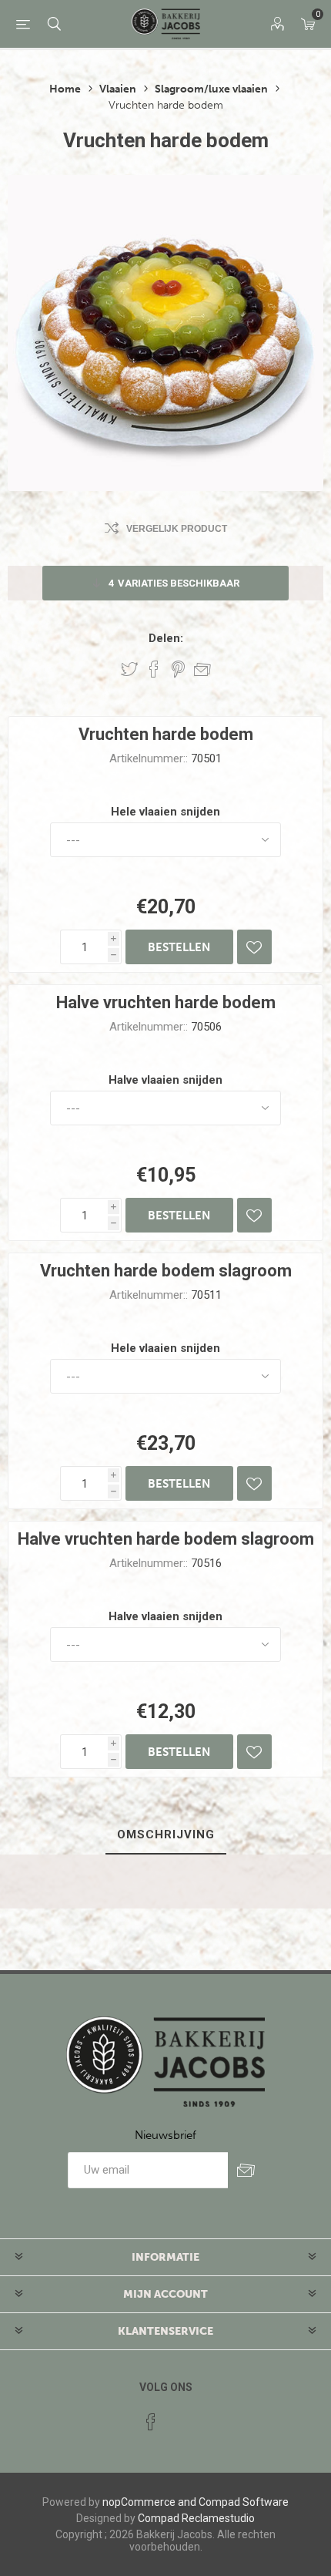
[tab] (165, 1835)
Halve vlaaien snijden (165, 1080)
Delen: (166, 638)
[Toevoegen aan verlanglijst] (254, 947)
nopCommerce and (149, 2502)
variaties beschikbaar (174, 583)
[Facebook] (151, 2422)
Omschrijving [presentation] (166, 1834)
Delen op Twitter (129, 669)
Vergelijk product (177, 529)
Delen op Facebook (154, 669)
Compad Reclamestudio (196, 2518)
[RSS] (180, 2417)
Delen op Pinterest (178, 669)
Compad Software (244, 2502)
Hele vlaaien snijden (165, 812)
